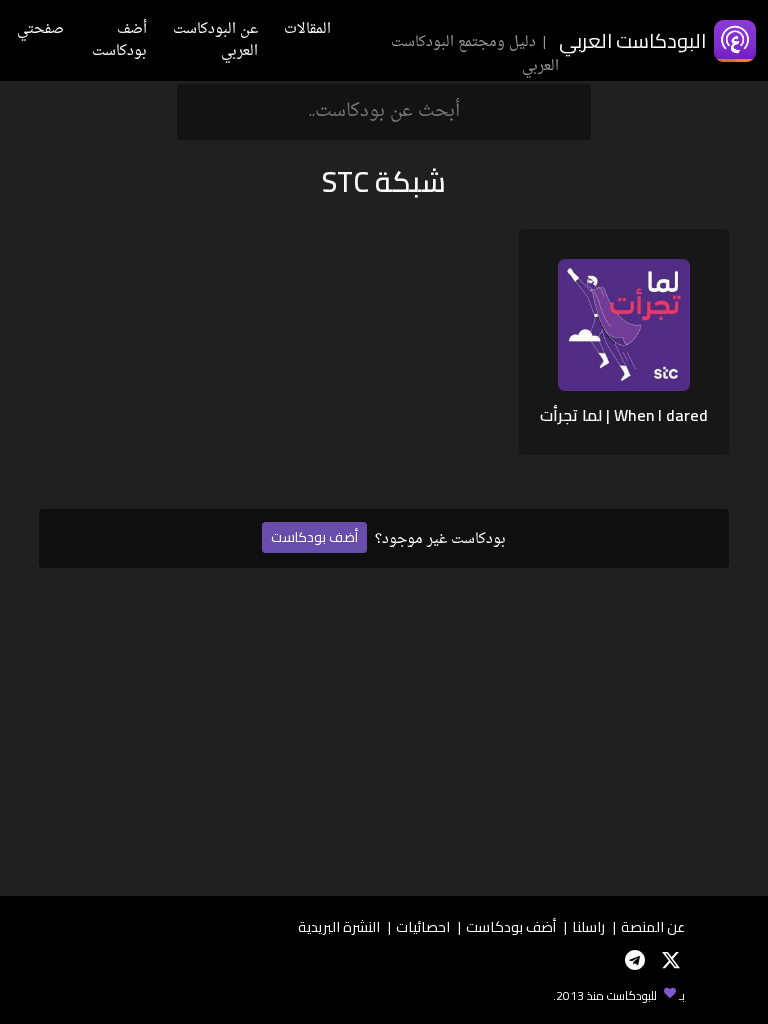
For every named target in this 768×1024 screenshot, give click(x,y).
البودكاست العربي (632, 40)
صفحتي (40, 29)
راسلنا (588, 926)
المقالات (307, 29)
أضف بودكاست (119, 40)
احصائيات (423, 926)
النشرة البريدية (339, 926)
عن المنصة (653, 926)
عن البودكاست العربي (215, 40)
